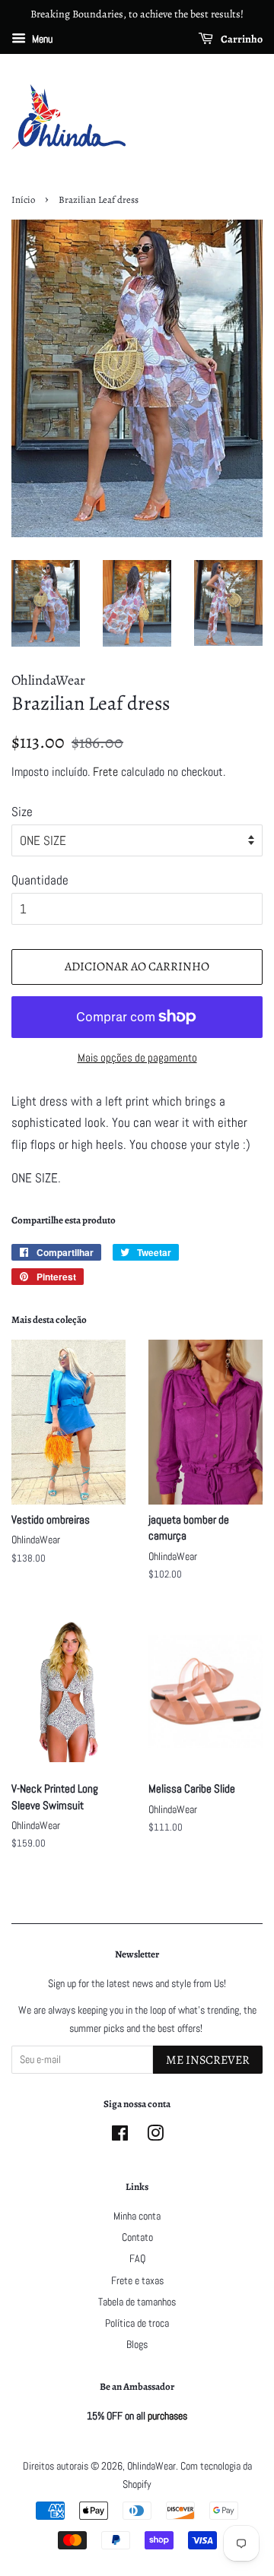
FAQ (137, 2258)
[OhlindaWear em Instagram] (155, 2136)
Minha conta (137, 2216)
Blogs (137, 2344)
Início (23, 199)
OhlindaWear (151, 2466)
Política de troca (137, 2323)
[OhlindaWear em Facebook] (120, 2136)
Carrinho (241, 39)
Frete (105, 772)
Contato (137, 2237)
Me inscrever (208, 2060)
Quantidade (40, 880)
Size (22, 812)
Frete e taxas (137, 2280)
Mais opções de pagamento (137, 1057)
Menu (41, 39)
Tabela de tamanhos (137, 2302)
